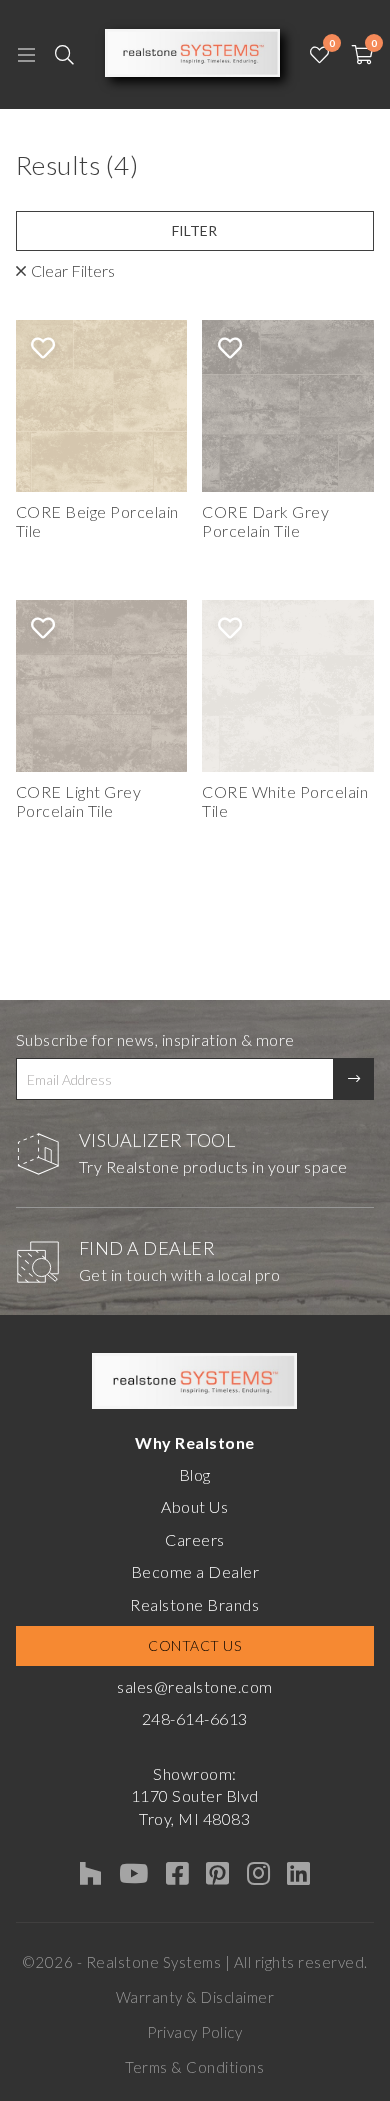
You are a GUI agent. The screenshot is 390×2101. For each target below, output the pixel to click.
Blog (195, 1474)
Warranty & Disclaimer (195, 1997)
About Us (194, 1506)
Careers (195, 1539)
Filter (194, 230)
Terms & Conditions (194, 2067)
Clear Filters (73, 270)
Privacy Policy (194, 2032)
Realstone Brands (194, 1604)
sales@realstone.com (195, 1686)
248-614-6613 (195, 1718)
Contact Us (194, 1645)
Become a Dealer (195, 1571)
